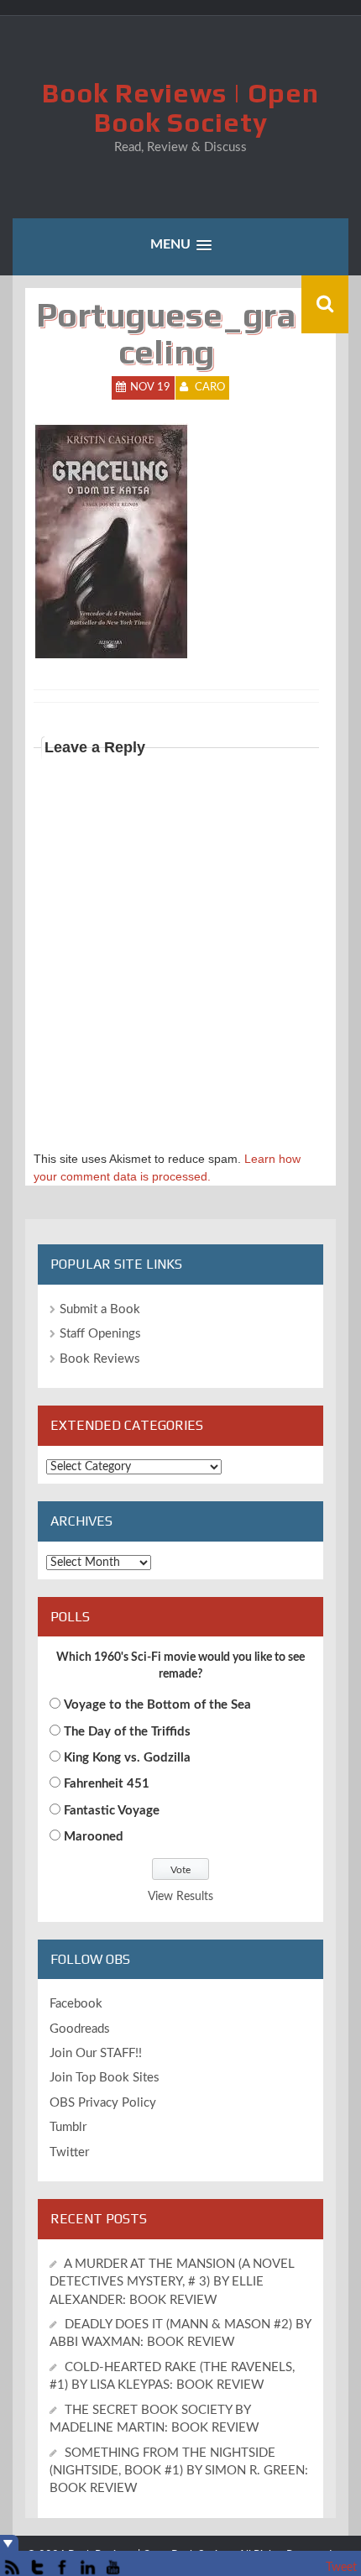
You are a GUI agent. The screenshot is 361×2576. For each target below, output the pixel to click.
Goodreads (80, 2029)
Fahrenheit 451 (107, 1784)
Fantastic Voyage (112, 1811)
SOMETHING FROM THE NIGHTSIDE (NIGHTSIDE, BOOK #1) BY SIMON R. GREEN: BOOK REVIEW (179, 2471)
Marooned (94, 1837)
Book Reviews (100, 1359)
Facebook (76, 2004)
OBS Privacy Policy (103, 2103)
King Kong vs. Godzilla (127, 1758)
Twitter (69, 2152)
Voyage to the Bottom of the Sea (157, 1705)
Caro (210, 387)
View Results (180, 1897)
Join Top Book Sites (105, 2078)
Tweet (341, 2568)
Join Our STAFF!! (96, 2053)
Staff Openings (100, 1334)
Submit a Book (100, 1309)
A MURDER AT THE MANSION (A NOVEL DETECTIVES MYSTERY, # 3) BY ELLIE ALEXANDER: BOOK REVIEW (172, 2282)
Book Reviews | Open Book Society (180, 107)
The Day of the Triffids (127, 1732)
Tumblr (68, 2127)
